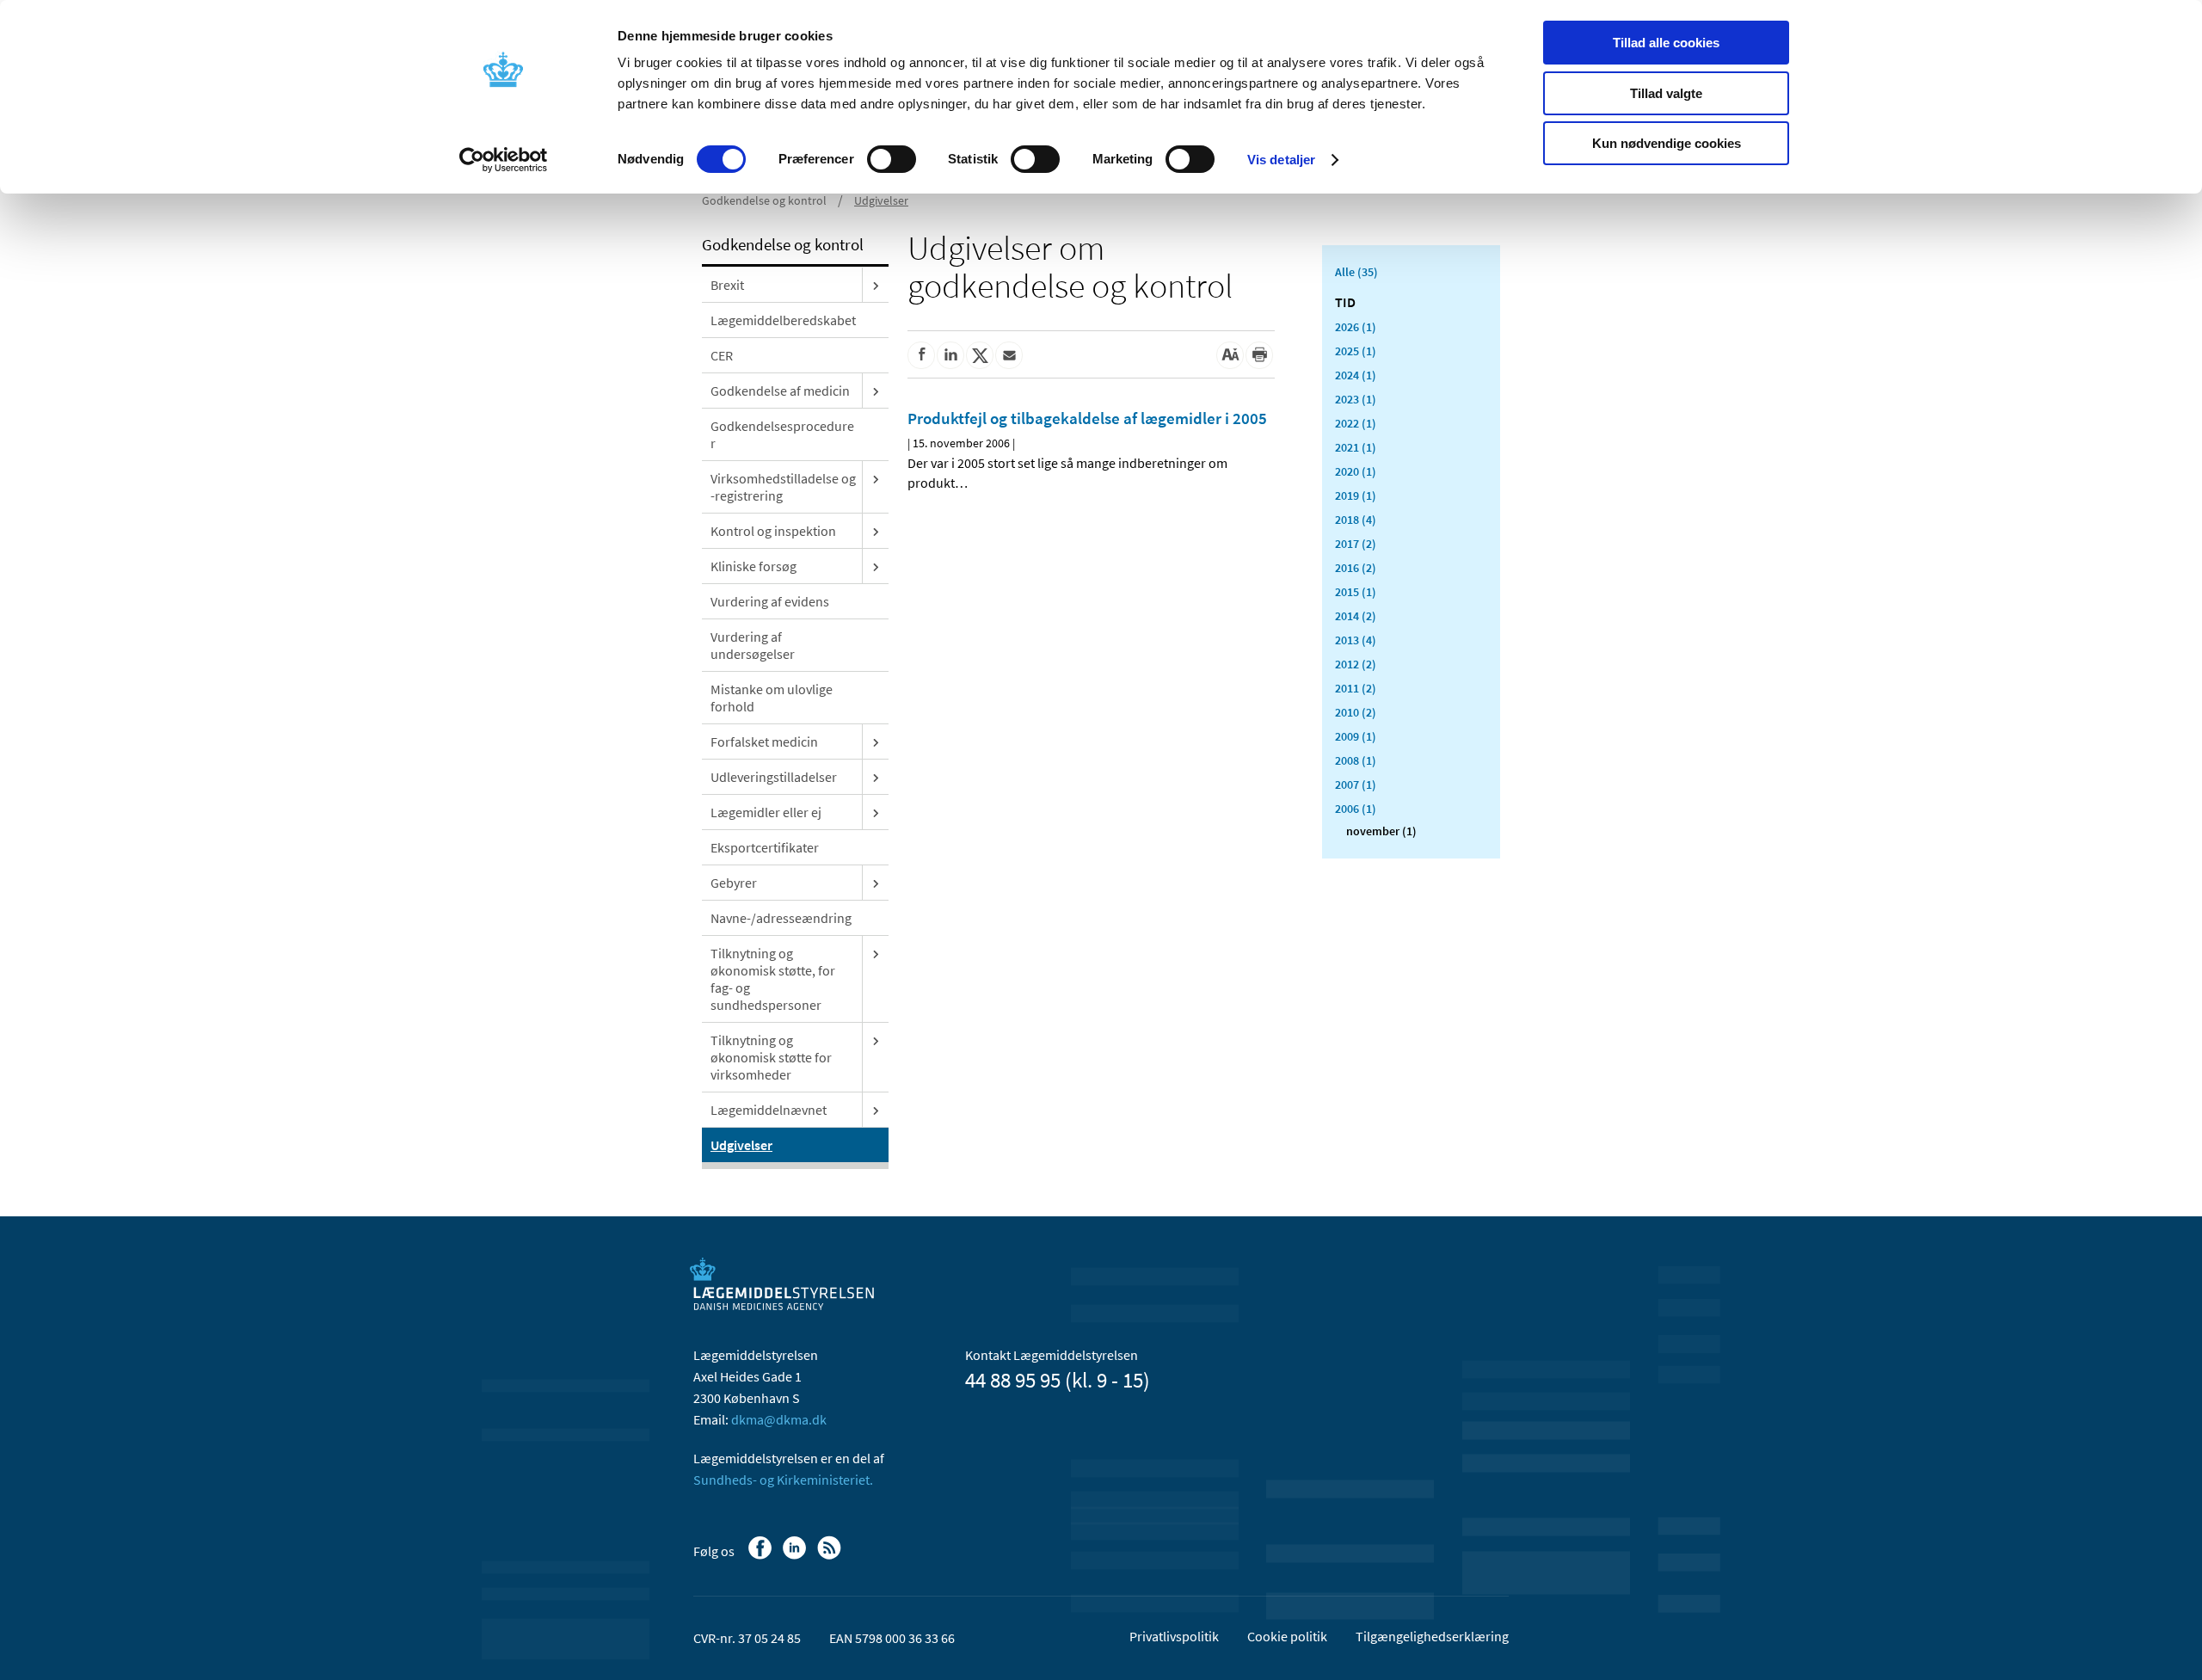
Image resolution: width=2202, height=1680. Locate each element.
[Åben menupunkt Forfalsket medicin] (876, 742)
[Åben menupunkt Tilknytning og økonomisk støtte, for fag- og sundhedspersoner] (876, 953)
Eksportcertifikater (765, 847)
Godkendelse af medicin (780, 391)
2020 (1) (1356, 471)
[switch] (892, 159)
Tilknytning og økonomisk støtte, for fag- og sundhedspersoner (773, 979)
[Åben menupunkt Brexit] (876, 285)
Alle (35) (1356, 272)
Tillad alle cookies (1666, 43)
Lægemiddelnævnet (769, 1110)
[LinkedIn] (796, 1556)
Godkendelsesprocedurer (782, 434)
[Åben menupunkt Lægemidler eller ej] (876, 812)
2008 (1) (1356, 760)
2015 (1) (1356, 592)
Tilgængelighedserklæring (1432, 1636)
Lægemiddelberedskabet (783, 320)
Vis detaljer (1281, 160)
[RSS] (830, 1556)
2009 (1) (1356, 736)
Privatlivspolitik (1174, 1636)
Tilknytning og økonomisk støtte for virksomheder (771, 1057)
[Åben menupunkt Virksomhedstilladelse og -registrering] (876, 478)
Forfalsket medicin (764, 742)
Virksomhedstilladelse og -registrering (783, 487)
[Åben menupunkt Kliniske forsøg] (876, 566)
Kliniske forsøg (753, 566)
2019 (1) (1356, 495)
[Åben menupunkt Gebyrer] (876, 883)
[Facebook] (762, 1556)
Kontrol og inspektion (773, 531)
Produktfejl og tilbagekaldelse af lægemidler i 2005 (1087, 418)
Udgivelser (881, 200)
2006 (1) (1356, 809)
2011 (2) (1356, 688)
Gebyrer (734, 883)
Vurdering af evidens (770, 601)
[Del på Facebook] (921, 355)
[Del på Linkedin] (950, 355)
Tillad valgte (1666, 93)
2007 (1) (1356, 785)
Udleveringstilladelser (774, 777)
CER (722, 355)
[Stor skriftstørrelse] (1230, 355)
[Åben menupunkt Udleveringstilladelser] (876, 777)
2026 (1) (1356, 327)
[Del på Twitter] (980, 355)
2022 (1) (1356, 423)
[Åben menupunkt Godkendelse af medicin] (876, 391)
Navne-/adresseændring (781, 918)
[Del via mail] (1009, 355)
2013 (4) (1356, 640)
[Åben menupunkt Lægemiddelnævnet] (876, 1110)
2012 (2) (1356, 664)
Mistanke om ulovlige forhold (772, 698)
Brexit (727, 285)
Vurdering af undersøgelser (753, 645)
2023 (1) (1356, 399)
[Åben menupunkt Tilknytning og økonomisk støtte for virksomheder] (876, 1040)
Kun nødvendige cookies (1667, 143)
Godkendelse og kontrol (764, 200)
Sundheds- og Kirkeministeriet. (783, 1480)
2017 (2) (1356, 544)
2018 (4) (1356, 520)
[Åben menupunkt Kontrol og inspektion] (876, 531)
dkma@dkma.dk (779, 1419)
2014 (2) (1356, 616)
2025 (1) (1356, 351)
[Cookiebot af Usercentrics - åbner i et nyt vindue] (504, 160)
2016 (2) (1356, 568)
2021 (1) (1356, 447)
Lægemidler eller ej (766, 812)
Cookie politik (1287, 1636)
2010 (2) (1356, 712)
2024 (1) (1356, 375)
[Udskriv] (1259, 355)
